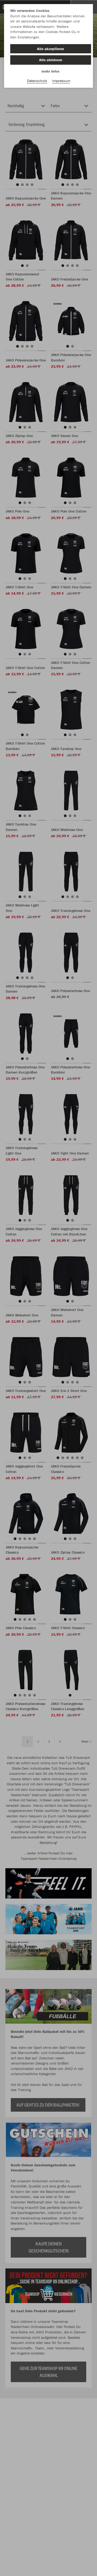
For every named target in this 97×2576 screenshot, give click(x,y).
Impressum (61, 81)
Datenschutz (37, 81)
